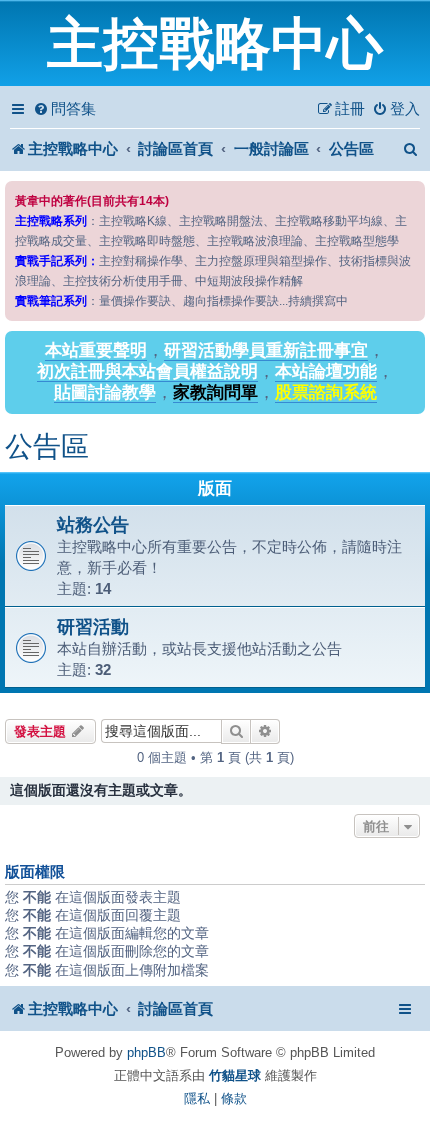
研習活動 (93, 626)
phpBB (146, 1052)
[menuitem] (64, 109)
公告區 (47, 446)
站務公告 (93, 524)
